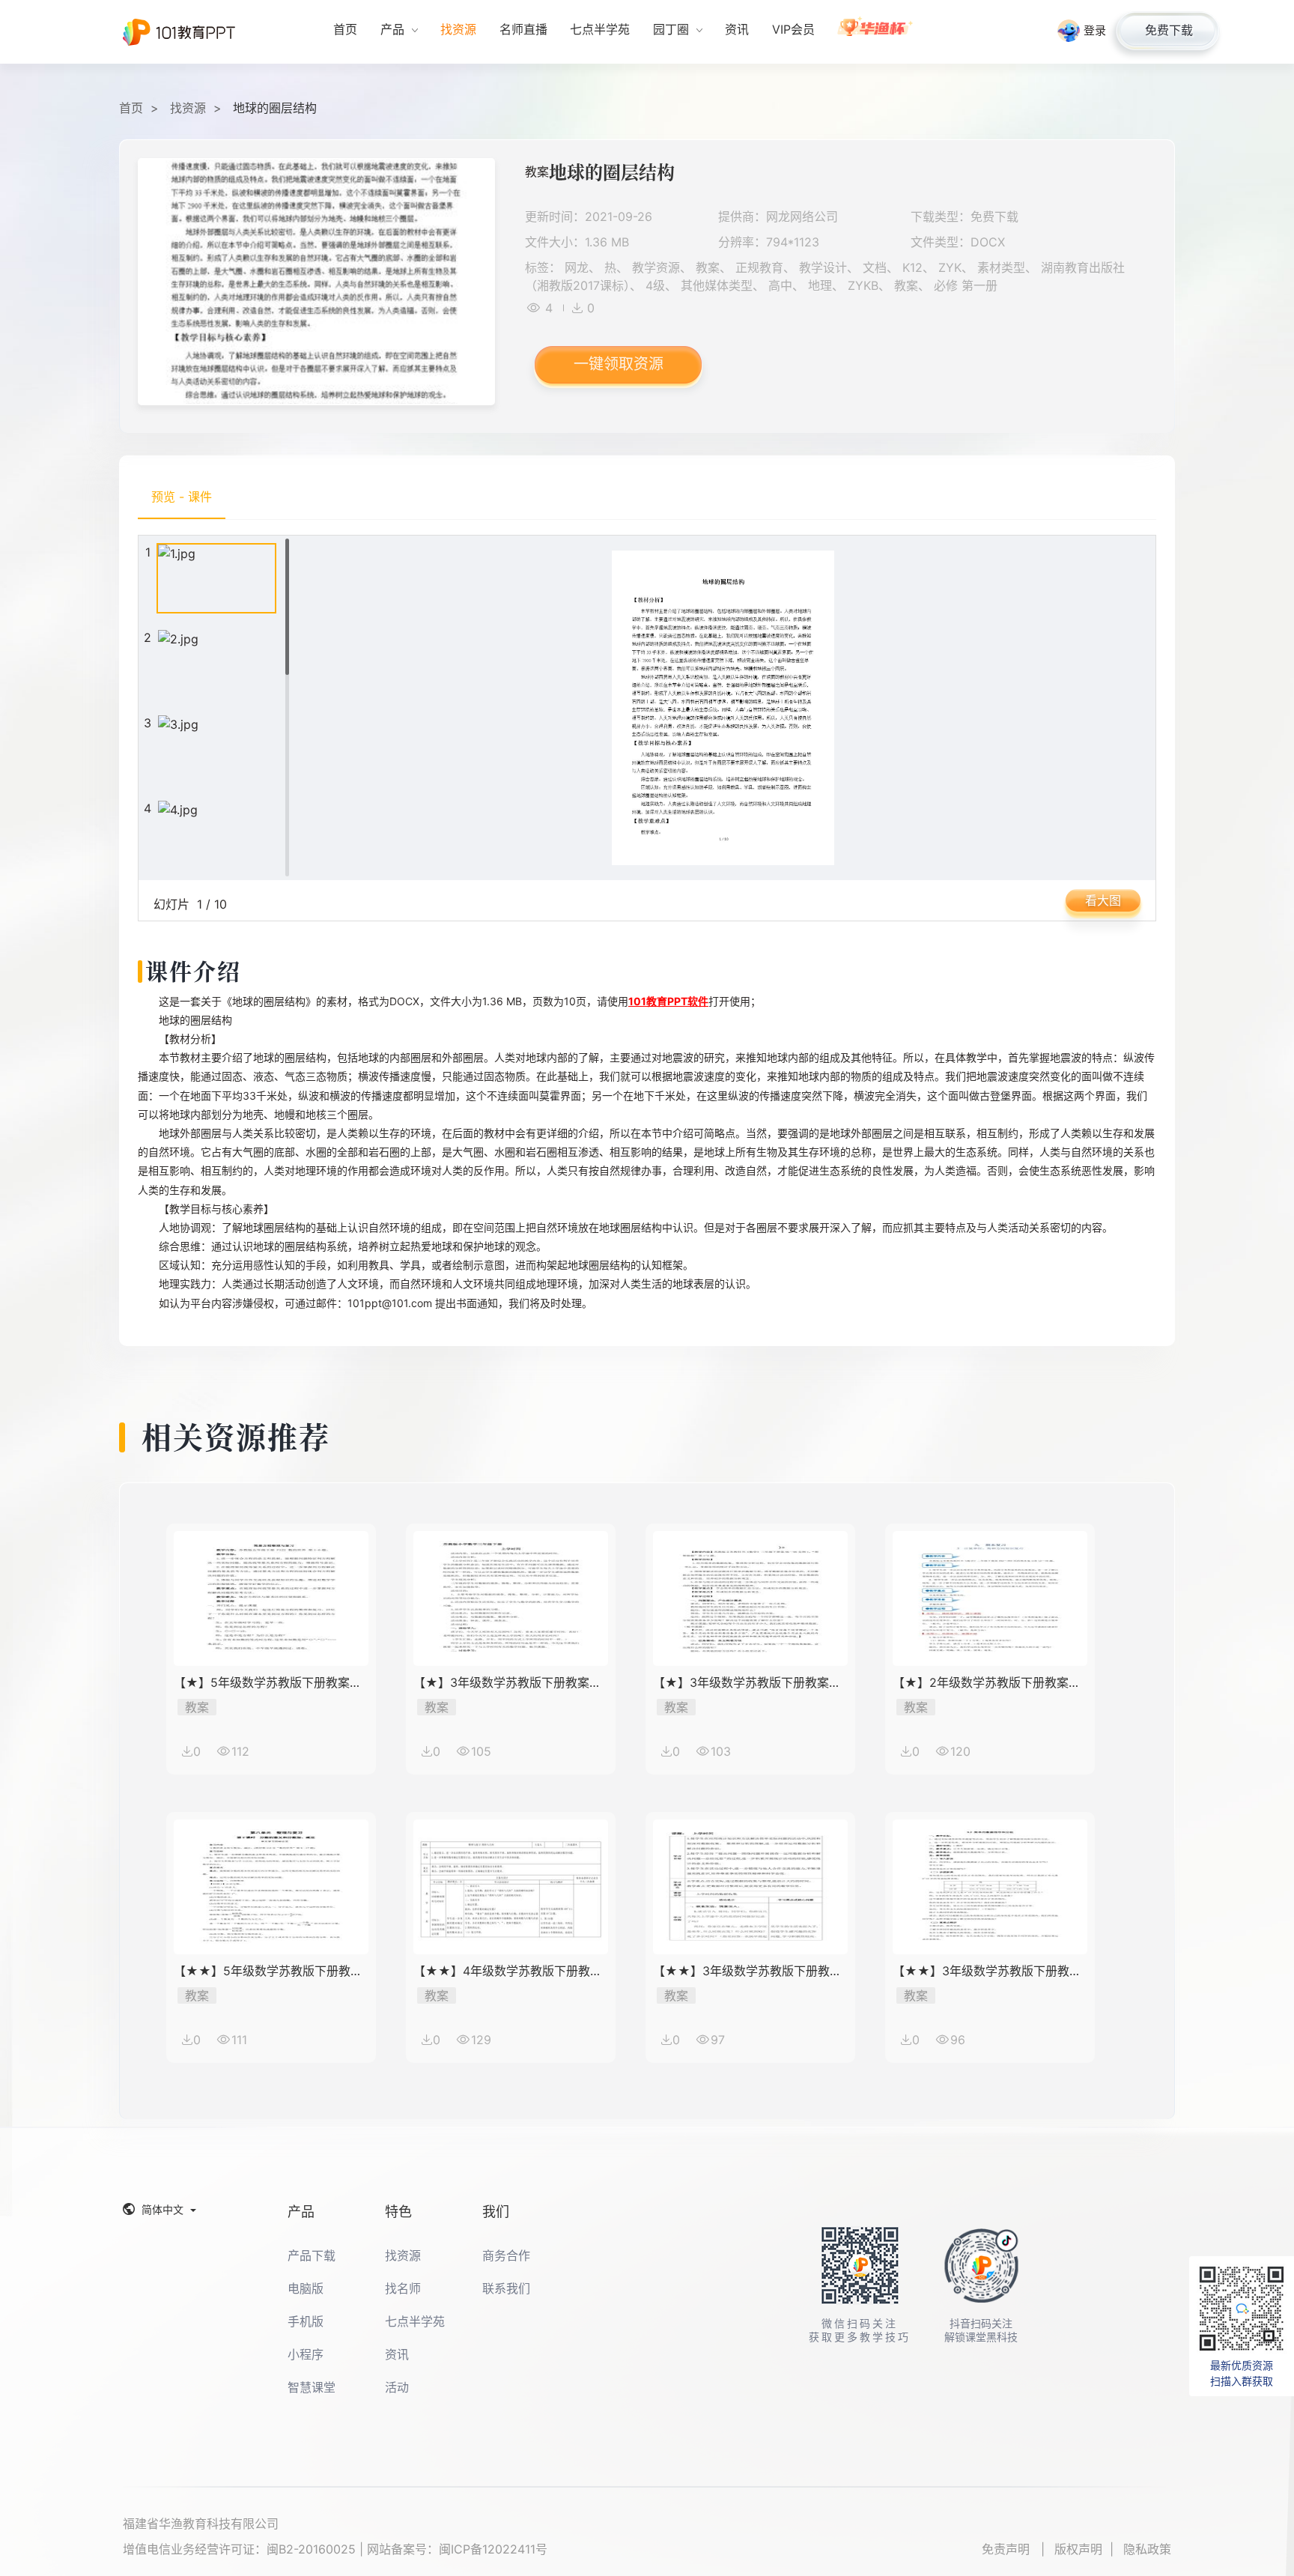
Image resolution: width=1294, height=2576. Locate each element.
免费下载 (1169, 30)
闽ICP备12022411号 (493, 2549)
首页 (131, 108)
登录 (1095, 30)
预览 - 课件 (182, 497)
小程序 (306, 2354)
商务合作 (506, 2255)
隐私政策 (1147, 2549)
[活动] (876, 32)
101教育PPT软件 (668, 1001)
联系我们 (506, 2288)
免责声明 (1008, 2549)
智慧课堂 (312, 2387)
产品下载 (312, 2255)
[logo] (179, 32)
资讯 (397, 2354)
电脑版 (306, 2288)
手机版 (306, 2321)
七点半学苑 (415, 2321)
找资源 (188, 108)
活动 (397, 2387)
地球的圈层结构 (275, 108)
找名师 (403, 2288)
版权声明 (1078, 2549)
